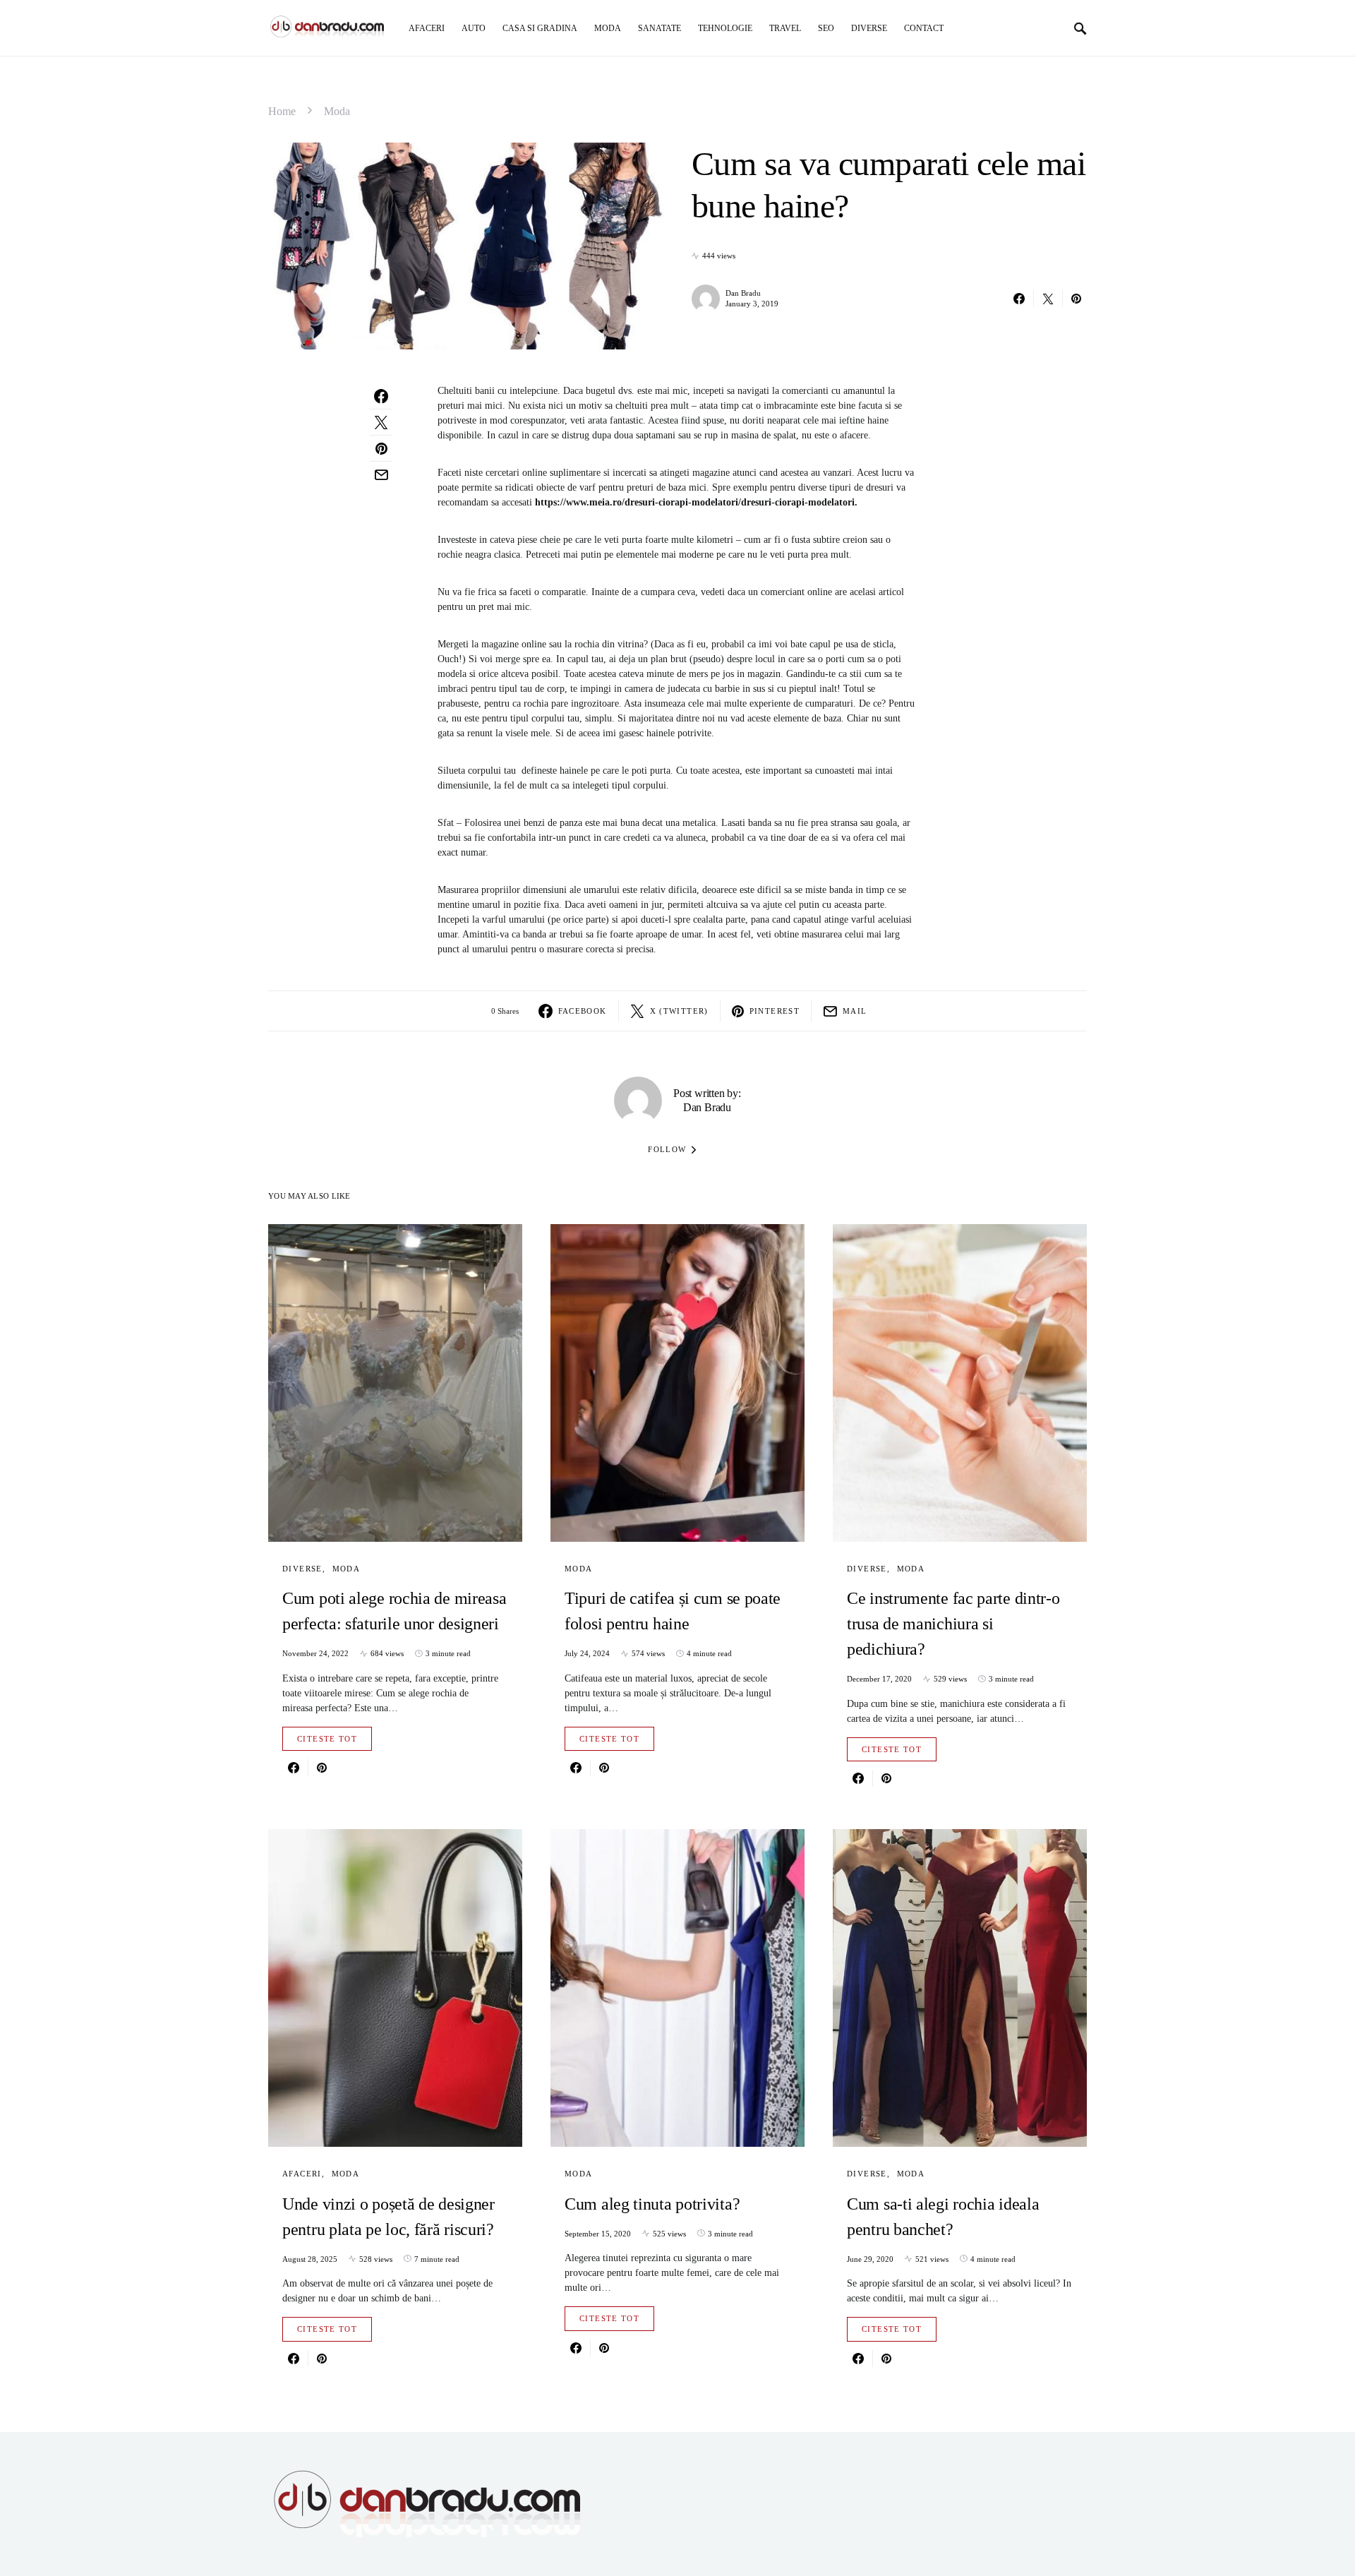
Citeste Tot (327, 1739)
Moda (337, 111)
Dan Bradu (743, 293)
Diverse (302, 1569)
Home (282, 111)
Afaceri (302, 2174)
